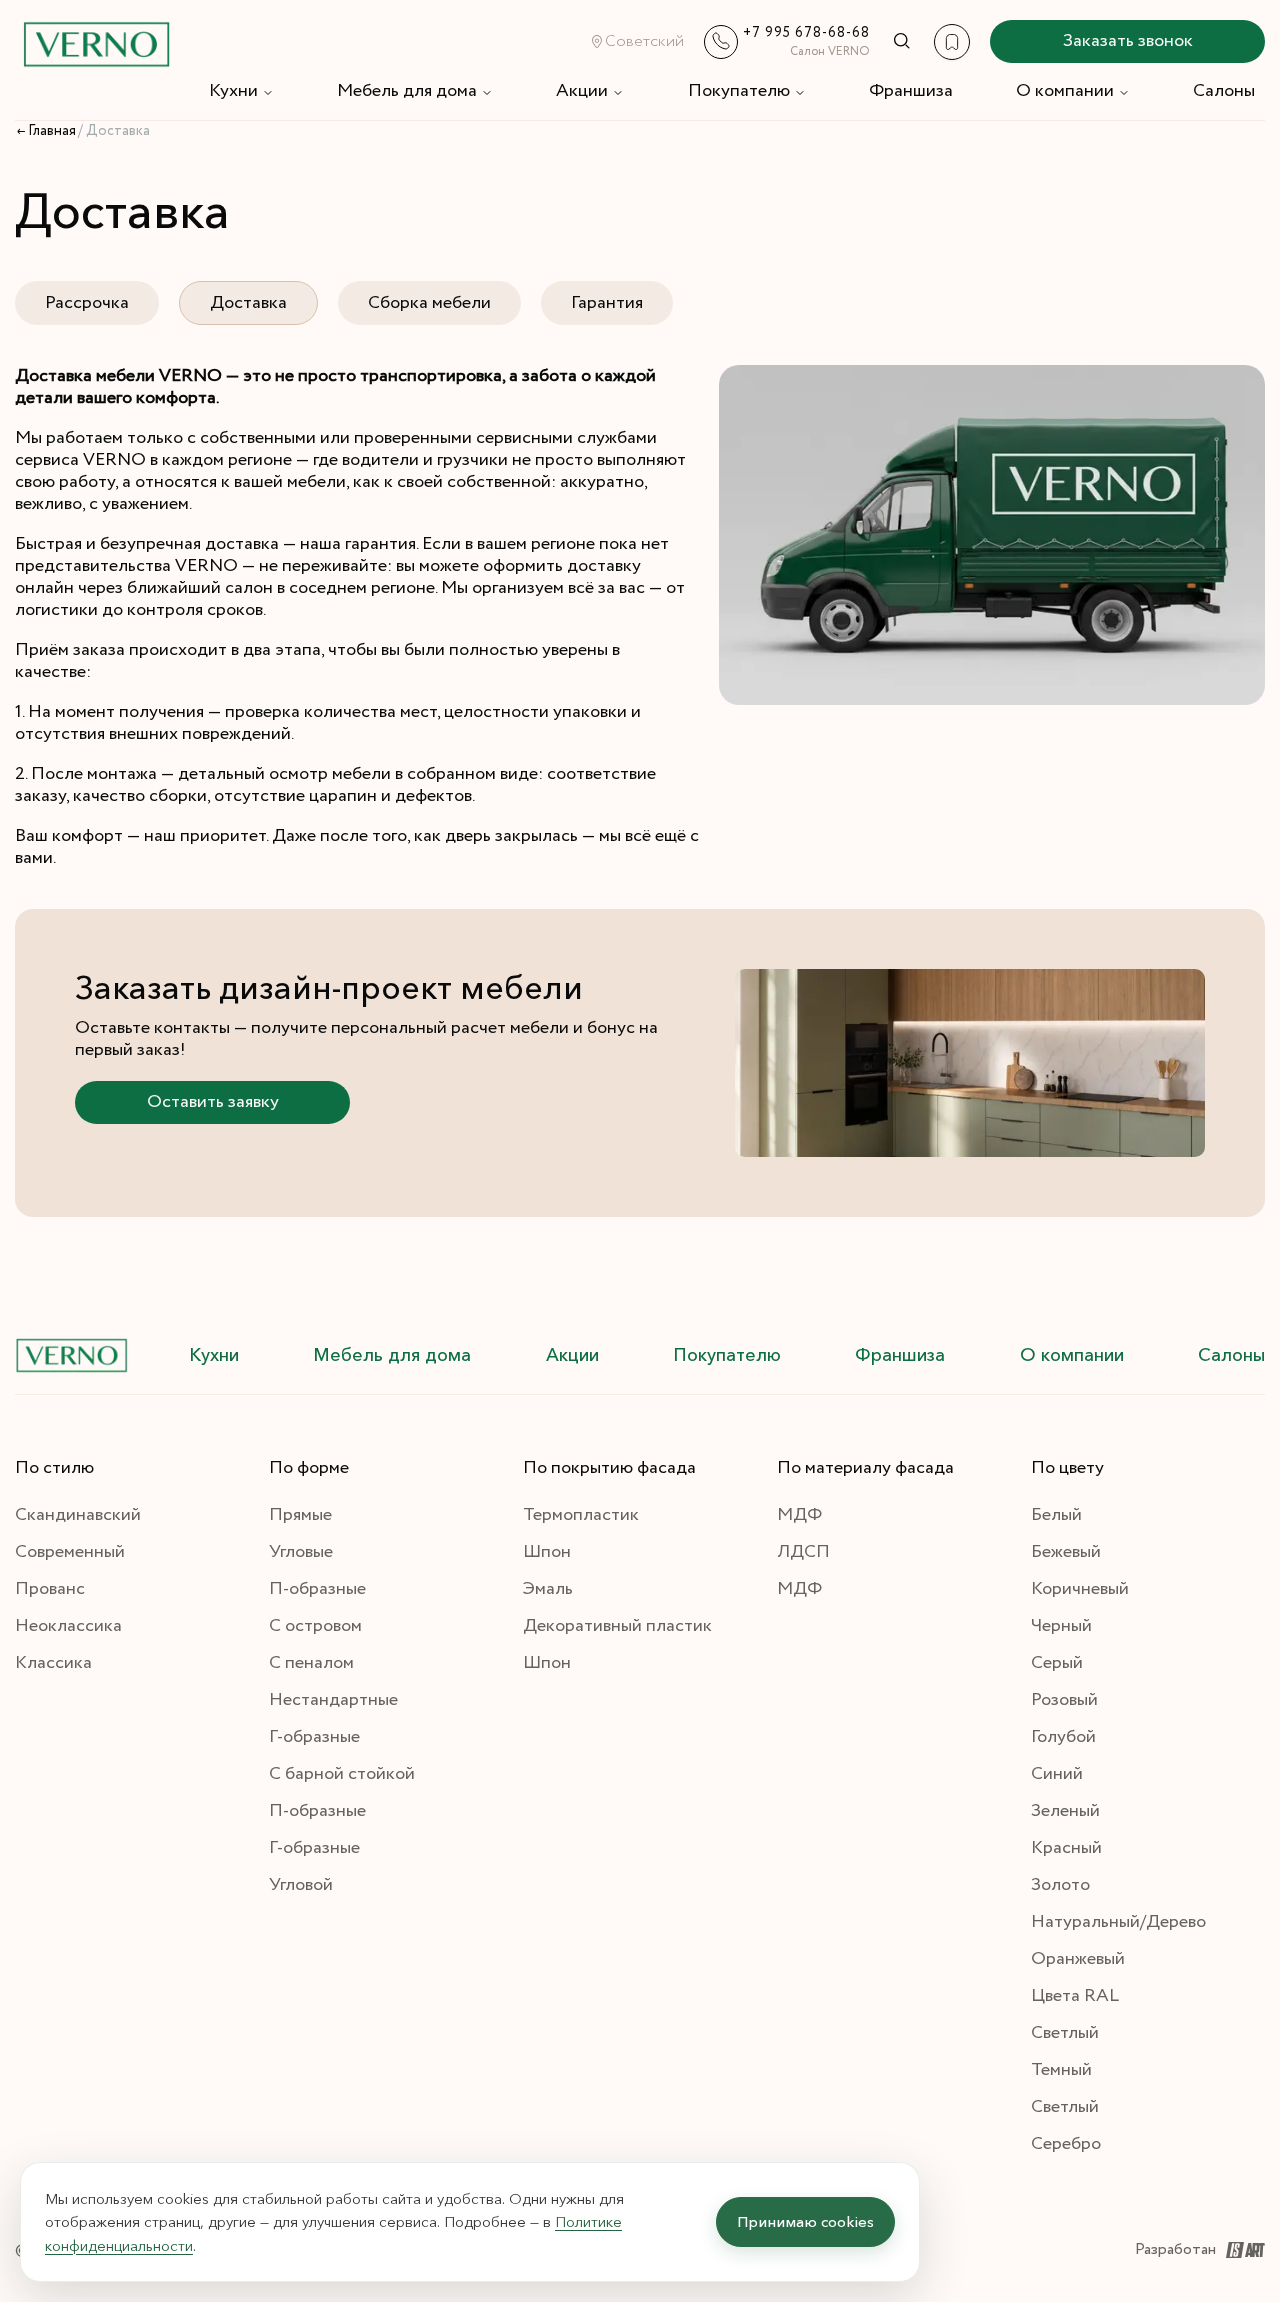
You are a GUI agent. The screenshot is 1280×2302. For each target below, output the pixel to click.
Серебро (1066, 2144)
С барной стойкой (342, 1774)
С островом (315, 1626)
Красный (1066, 1848)
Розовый (1064, 1700)
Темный (1061, 2070)
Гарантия (607, 303)
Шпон (547, 1552)
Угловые (301, 1552)
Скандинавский (78, 1515)
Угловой (301, 1885)
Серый (1057, 1663)
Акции (582, 91)
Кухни (233, 91)
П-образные (317, 1589)
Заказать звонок (1128, 41)
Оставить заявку (213, 1102)
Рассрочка (87, 303)
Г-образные (314, 1737)
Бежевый (1066, 1552)
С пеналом (311, 1663)
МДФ (799, 1515)
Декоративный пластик (617, 1626)
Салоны (1224, 91)
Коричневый (1080, 1589)
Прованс (50, 1589)
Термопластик (581, 1515)
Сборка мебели (429, 303)
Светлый (1065, 2033)
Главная (52, 131)
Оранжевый (1078, 1959)
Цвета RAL (1075, 1996)
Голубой (1063, 1737)
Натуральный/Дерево (1118, 1922)
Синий (1057, 1774)
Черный (1061, 1626)
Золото (1060, 1885)
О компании (1065, 91)
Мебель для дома (407, 91)
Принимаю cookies (805, 2221)
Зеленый (1065, 1811)
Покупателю (739, 91)
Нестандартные (333, 1700)
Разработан (1175, 2249)
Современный (70, 1552)
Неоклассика (68, 1626)
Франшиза (911, 91)
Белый (1056, 1515)
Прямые (300, 1515)
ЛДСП (803, 1552)
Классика (53, 1663)
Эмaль (548, 1589)
